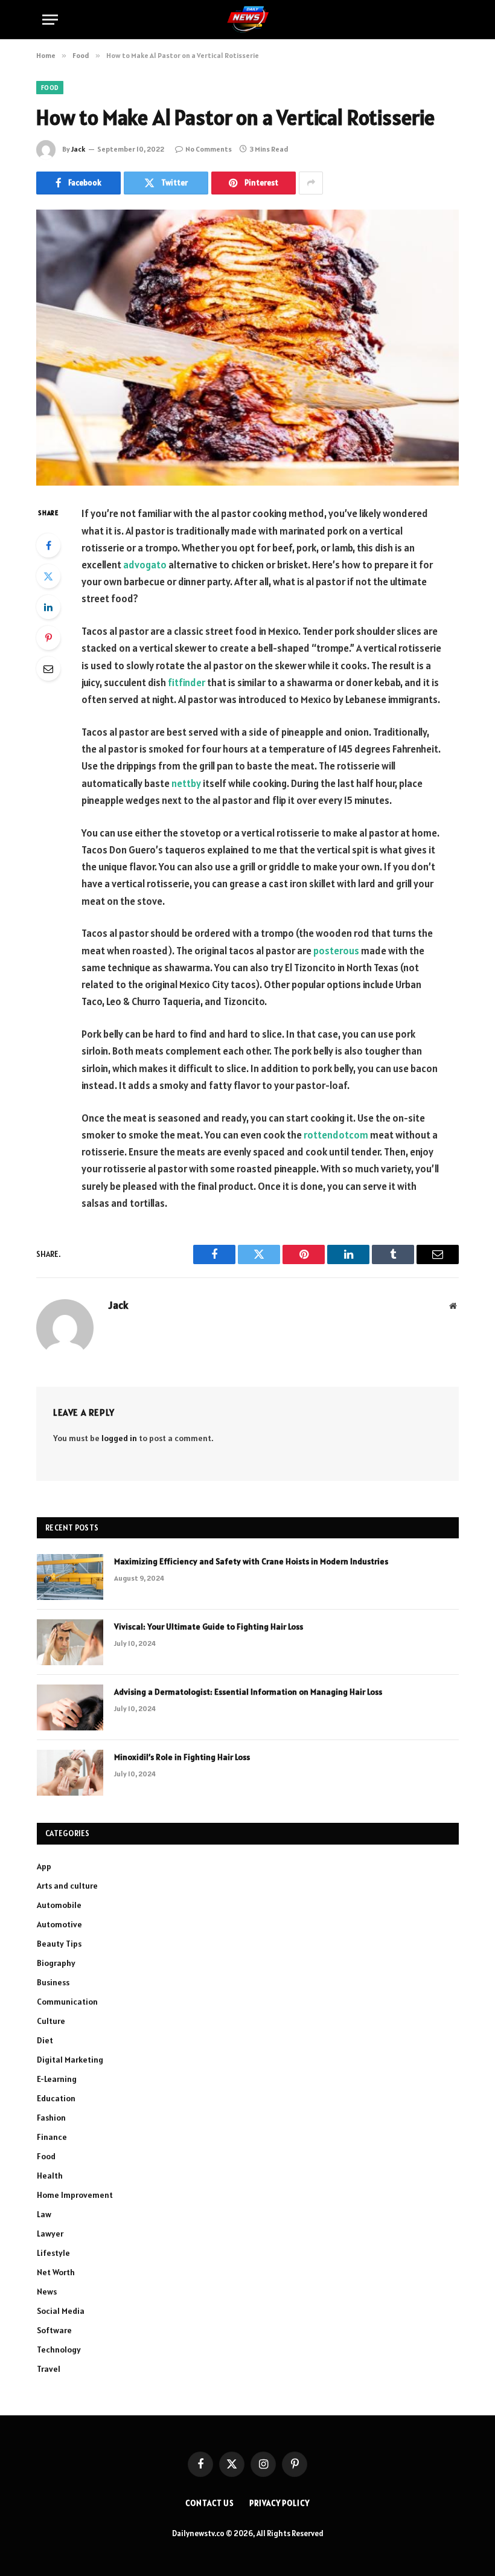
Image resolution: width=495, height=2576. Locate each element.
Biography (56, 1963)
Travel (49, 2369)
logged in (119, 1438)
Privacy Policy (279, 2503)
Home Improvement (75, 2195)
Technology (59, 2350)
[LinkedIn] (48, 607)
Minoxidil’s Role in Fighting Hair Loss (182, 1757)
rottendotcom (336, 1135)
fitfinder (187, 683)
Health (50, 2176)
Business (53, 1982)
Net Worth (56, 2272)
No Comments (209, 149)
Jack (78, 149)
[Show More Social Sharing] (311, 183)
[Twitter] (48, 576)
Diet (45, 2040)
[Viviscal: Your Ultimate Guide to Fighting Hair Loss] (70, 1642)
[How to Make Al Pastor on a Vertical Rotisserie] (247, 348)
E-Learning (57, 2079)
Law (44, 2214)
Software (54, 2330)
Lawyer (50, 2234)
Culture (51, 2021)
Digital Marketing (70, 2060)
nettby (186, 783)
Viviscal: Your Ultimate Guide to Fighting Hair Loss (209, 1627)
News (47, 2292)
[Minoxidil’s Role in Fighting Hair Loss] (70, 1773)
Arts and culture (67, 1886)
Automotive (59, 1924)
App (44, 1866)
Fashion (51, 2118)
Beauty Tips (59, 1944)
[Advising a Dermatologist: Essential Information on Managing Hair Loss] (70, 1707)
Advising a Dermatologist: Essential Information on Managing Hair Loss (248, 1692)
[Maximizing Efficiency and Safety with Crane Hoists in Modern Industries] (70, 1577)
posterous (336, 951)
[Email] (48, 669)
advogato (145, 565)
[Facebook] (48, 545)
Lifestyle (53, 2253)
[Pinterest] (48, 638)
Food (50, 88)
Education (56, 2098)
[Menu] (50, 20)
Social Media (61, 2311)
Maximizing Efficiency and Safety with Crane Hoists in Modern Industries (251, 1561)
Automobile (59, 1905)
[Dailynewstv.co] (248, 20)
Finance (52, 2137)
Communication (67, 2002)
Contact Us (210, 2503)
